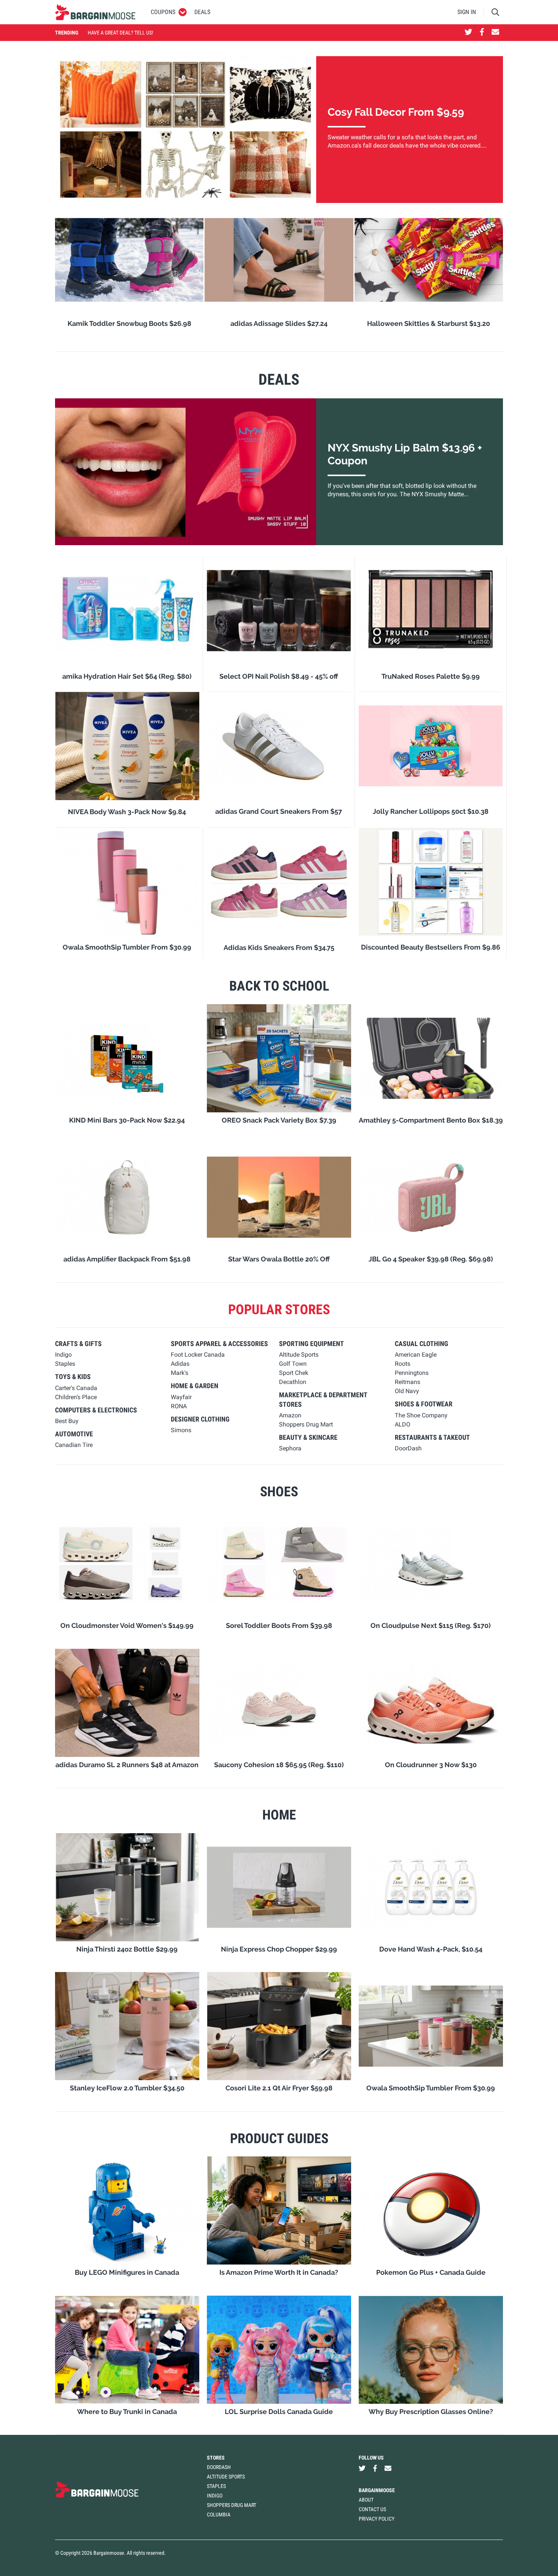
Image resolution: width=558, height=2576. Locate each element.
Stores (216, 2458)
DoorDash (219, 2467)
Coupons (163, 12)
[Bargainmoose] (95, 12)
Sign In (467, 12)
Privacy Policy (377, 2519)
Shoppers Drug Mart (232, 2505)
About (366, 2500)
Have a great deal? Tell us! (120, 33)
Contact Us (372, 2509)
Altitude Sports (226, 2477)
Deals (202, 12)
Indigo (215, 2496)
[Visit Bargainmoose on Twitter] (468, 33)
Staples (216, 2486)
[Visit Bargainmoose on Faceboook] (482, 33)
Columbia (219, 2515)
